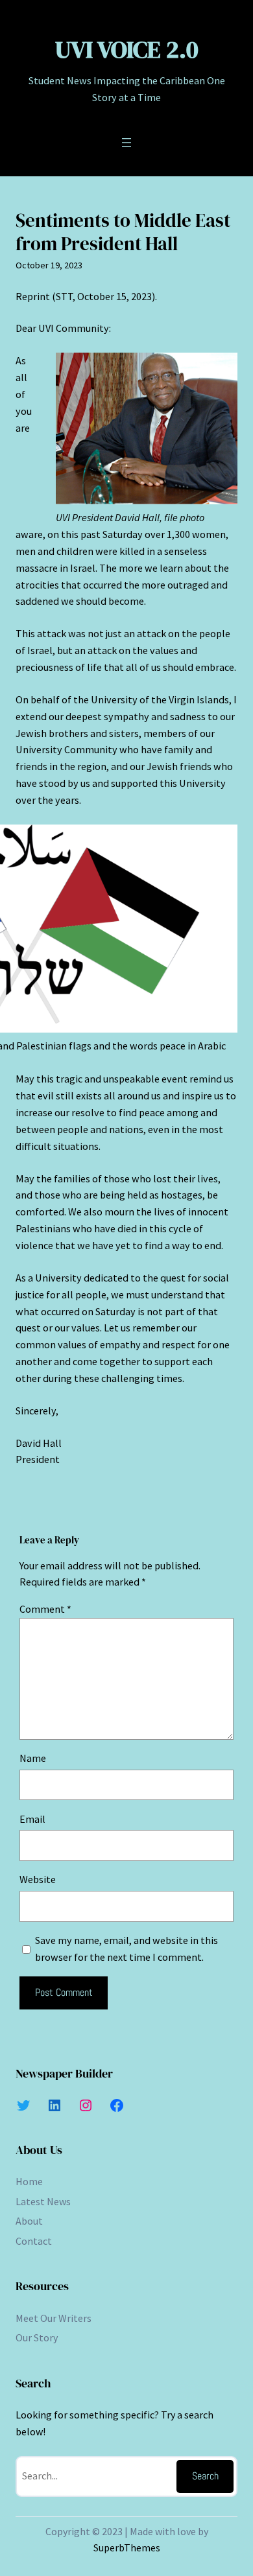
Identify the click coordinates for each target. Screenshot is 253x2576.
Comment (45, 1609)
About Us (39, 2150)
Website (38, 1879)
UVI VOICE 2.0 (127, 49)
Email (32, 1819)
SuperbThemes (127, 2547)
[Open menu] (126, 143)
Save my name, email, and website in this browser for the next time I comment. (126, 1949)
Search (205, 2476)
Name (33, 1758)
